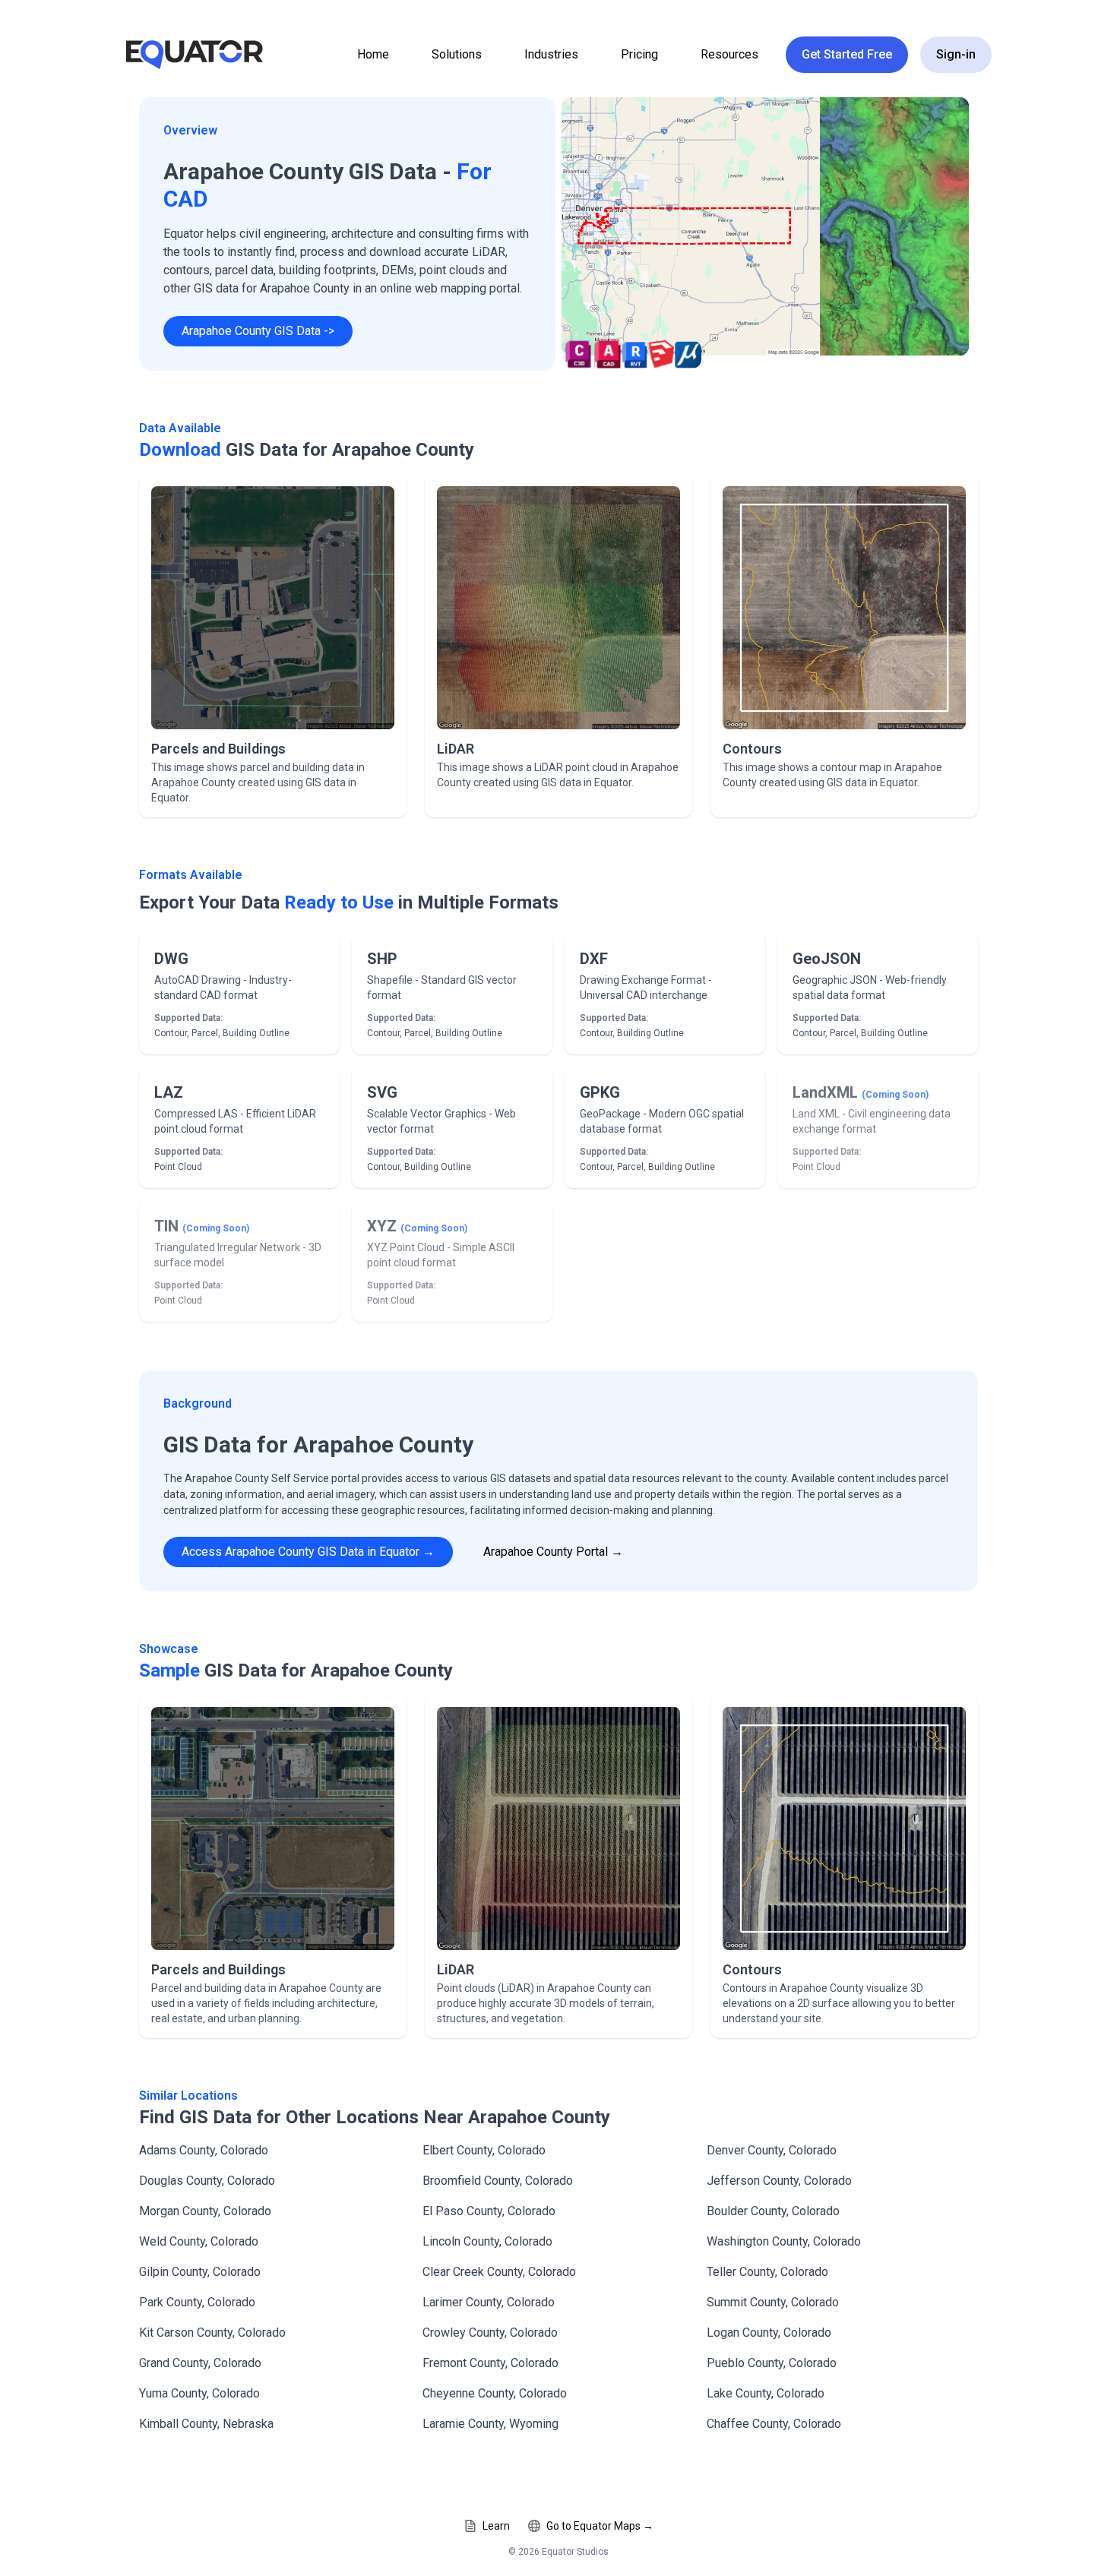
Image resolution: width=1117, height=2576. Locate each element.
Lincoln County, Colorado (487, 2241)
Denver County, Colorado (772, 2150)
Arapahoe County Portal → (553, 1552)
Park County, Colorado (197, 2302)
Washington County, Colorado (784, 2241)
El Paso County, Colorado (489, 2211)
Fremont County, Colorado (490, 2363)
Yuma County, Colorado (199, 2393)
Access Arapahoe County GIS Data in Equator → (308, 1552)
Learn (496, 2526)
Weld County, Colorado (199, 2241)
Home (373, 54)
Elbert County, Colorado (484, 2150)
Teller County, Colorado (767, 2272)
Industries (551, 54)
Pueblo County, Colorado (772, 2363)
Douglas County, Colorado (207, 2181)
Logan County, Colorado (769, 2333)
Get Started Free (847, 54)
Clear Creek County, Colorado (499, 2272)
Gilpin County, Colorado (200, 2272)
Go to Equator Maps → (600, 2526)
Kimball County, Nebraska (206, 2424)
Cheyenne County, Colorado (495, 2393)
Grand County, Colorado (200, 2363)
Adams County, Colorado (204, 2150)
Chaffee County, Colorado (774, 2424)
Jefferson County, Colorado (779, 2181)
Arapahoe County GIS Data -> (258, 331)
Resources (729, 54)
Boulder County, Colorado (773, 2211)
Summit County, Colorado (773, 2302)
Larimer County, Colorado (489, 2302)
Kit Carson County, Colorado (212, 2333)
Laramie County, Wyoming (490, 2424)
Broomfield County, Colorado (498, 2181)
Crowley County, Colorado (490, 2333)
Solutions (457, 54)
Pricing (639, 54)
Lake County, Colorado (766, 2393)
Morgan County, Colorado (205, 2211)
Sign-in (956, 54)
